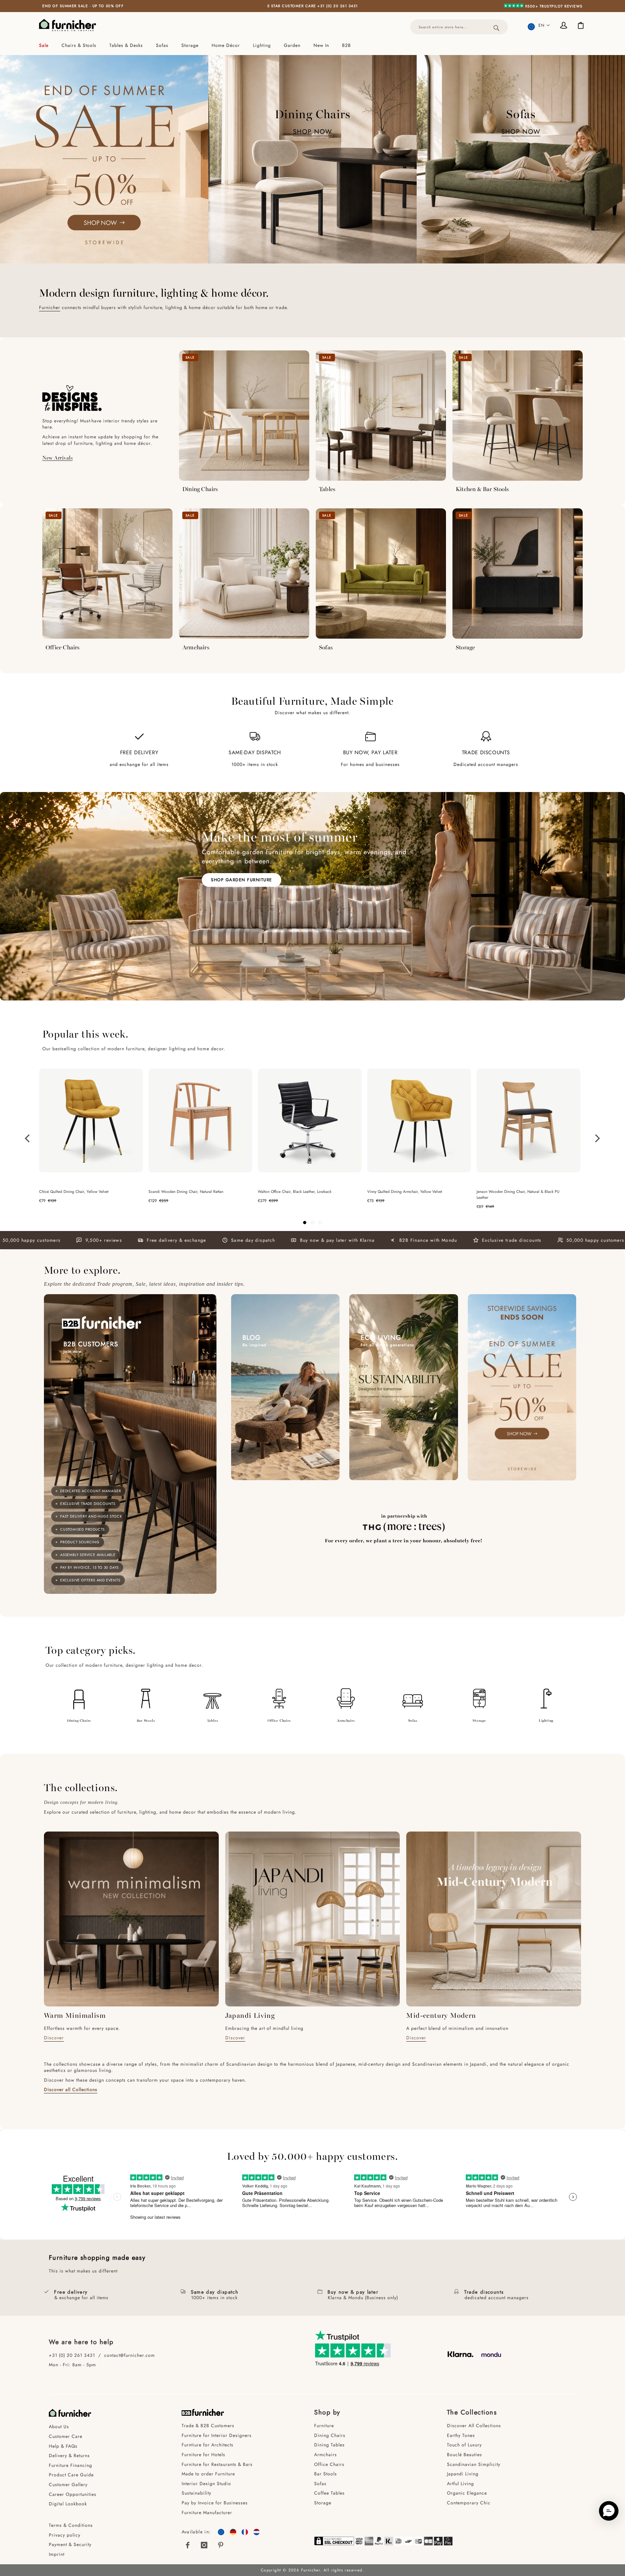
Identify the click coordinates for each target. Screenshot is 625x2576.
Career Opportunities (73, 2494)
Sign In (565, 26)
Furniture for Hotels (203, 2455)
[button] (539, 25)
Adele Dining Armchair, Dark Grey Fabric (292, 1192)
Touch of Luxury (464, 2445)
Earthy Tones (461, 2435)
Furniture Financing (70, 2465)
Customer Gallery (68, 2484)
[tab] (312, 45)
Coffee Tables (329, 2493)
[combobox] (459, 27)
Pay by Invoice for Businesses (215, 2503)
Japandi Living (463, 2474)
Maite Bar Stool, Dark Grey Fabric (505, 1192)
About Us (59, 2427)
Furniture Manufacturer (207, 2512)
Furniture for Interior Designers (217, 2435)
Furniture (324, 2426)
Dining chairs (79, 1720)
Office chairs (279, 1720)
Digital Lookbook (68, 2504)
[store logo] (68, 25)
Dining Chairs (200, 489)
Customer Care (66, 2436)
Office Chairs (63, 647)
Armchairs (196, 647)
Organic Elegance (467, 2493)
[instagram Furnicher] (204, 2545)
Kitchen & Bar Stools (482, 489)
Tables (327, 489)
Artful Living (460, 2484)
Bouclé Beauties (465, 2455)
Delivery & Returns (69, 2456)
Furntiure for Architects (208, 2445)
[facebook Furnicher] (188, 2545)
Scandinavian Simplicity (474, 2464)
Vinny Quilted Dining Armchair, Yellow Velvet (76, 1192)
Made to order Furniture (208, 2474)
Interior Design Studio (206, 2484)
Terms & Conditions (71, 2525)
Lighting (546, 1720)
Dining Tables (329, 2445)
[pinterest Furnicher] (221, 2545)
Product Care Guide (71, 2475)
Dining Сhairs (330, 2435)
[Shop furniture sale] (104, 159)
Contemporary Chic (469, 2503)
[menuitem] (47, 45)
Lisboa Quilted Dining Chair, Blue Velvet (401, 1192)
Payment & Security (70, 2544)
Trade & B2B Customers (208, 2426)
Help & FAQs (63, 2446)
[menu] (312, 45)
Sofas (326, 647)
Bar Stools (146, 1720)
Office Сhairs (329, 2464)
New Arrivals (57, 457)
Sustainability (196, 2493)
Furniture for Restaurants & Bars (217, 2464)
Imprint (57, 2554)
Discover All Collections (474, 2426)
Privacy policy (65, 2535)
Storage (465, 647)
